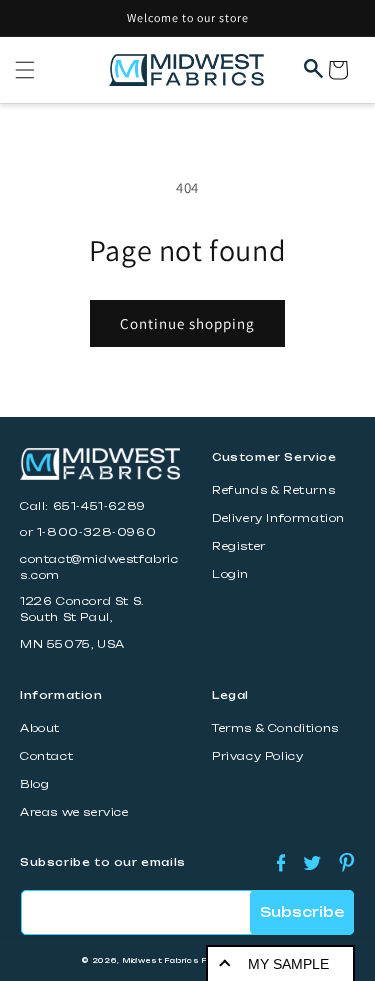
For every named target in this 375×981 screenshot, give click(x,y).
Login (230, 574)
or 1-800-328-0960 (88, 532)
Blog (34, 784)
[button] (25, 70)
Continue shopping (187, 323)
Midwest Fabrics (161, 960)
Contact (46, 756)
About (40, 728)
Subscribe (302, 912)
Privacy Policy (257, 756)
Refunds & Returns (273, 490)
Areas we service (74, 812)
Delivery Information (278, 518)
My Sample (288, 964)
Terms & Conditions (275, 728)
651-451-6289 (99, 506)
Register (239, 546)
